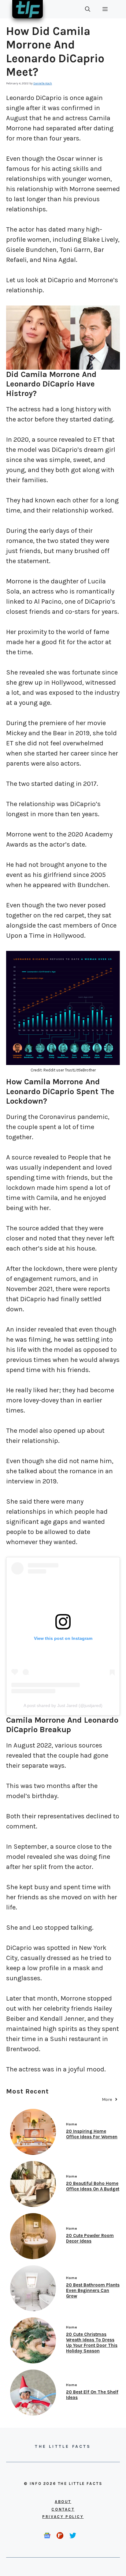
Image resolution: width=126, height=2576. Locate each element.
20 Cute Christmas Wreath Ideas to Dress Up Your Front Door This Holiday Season (92, 2343)
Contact (63, 2509)
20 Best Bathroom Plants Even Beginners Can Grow (93, 2290)
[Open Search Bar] (88, 9)
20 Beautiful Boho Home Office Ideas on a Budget (93, 2186)
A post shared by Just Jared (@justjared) (63, 1705)
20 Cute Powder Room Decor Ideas (90, 2238)
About (63, 2502)
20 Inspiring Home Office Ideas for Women (92, 2134)
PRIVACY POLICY (63, 2517)
